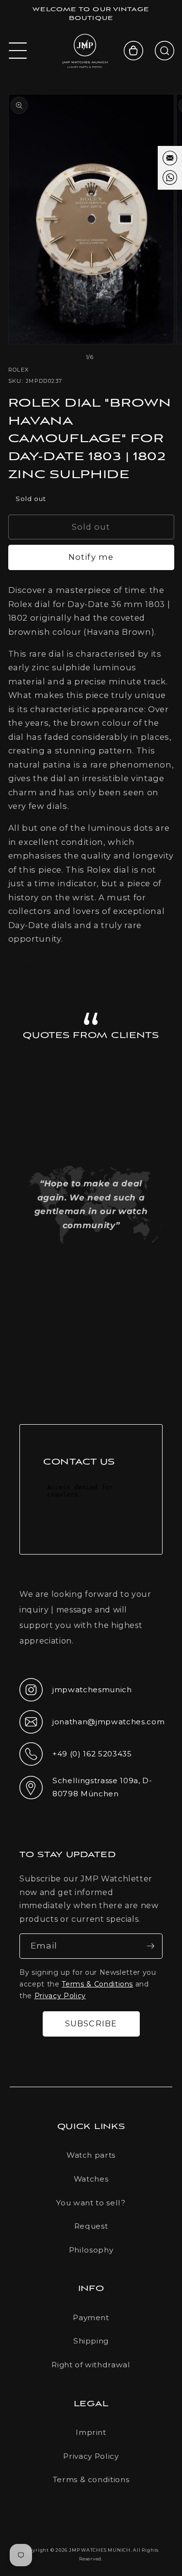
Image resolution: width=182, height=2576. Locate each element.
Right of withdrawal (91, 2365)
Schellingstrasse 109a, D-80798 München (86, 1787)
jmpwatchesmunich (76, 1693)
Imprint (91, 2432)
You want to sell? (91, 2203)
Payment (91, 2317)
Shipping (91, 2341)
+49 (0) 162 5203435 (76, 1757)
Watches (91, 2179)
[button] (18, 51)
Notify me (91, 557)
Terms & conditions (91, 2479)
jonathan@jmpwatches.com (91, 1730)
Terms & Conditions (97, 1984)
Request (91, 2226)
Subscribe (91, 2023)
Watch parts (91, 2155)
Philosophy (91, 2250)
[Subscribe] (150, 1946)
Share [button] (32, 965)
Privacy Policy (60, 1996)
